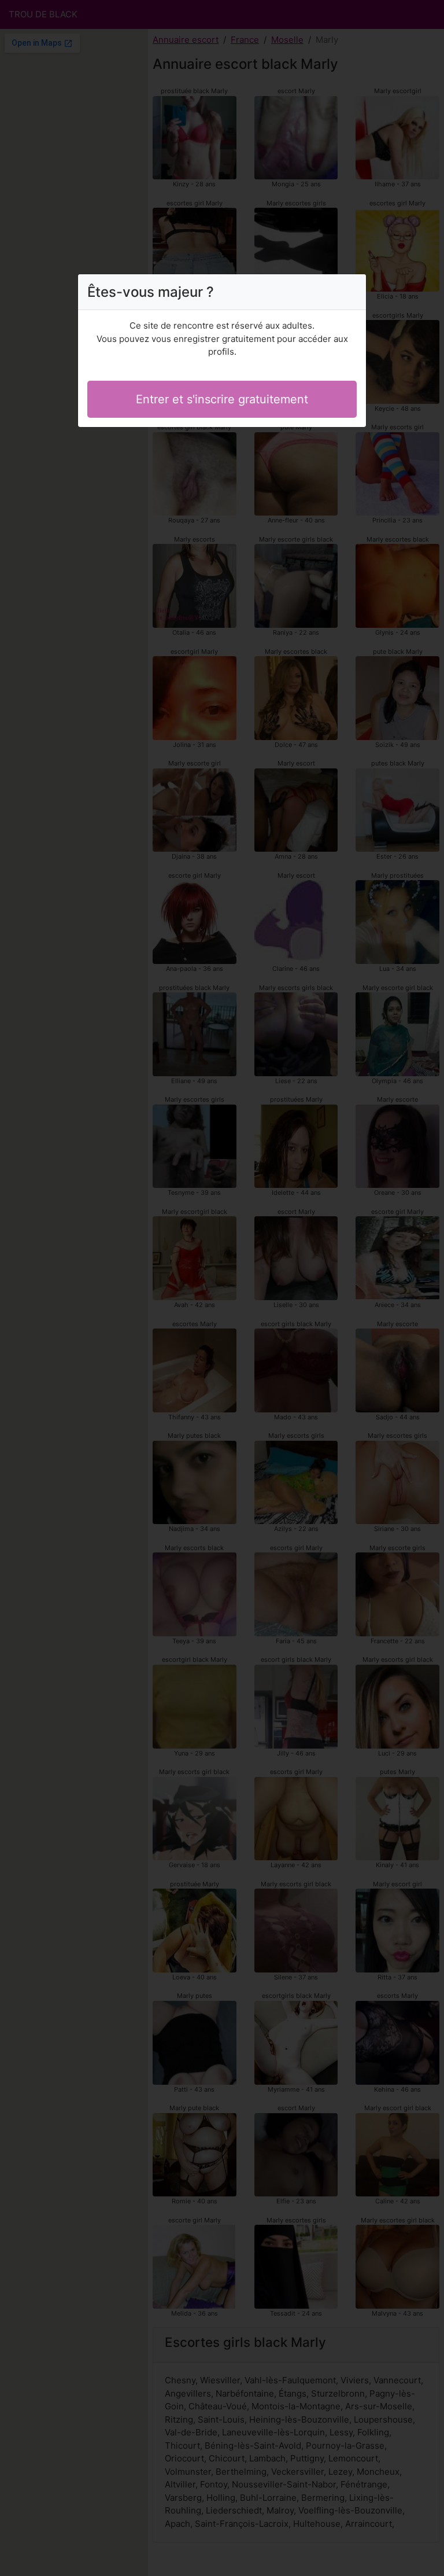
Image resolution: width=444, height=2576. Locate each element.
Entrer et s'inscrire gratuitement (222, 399)
